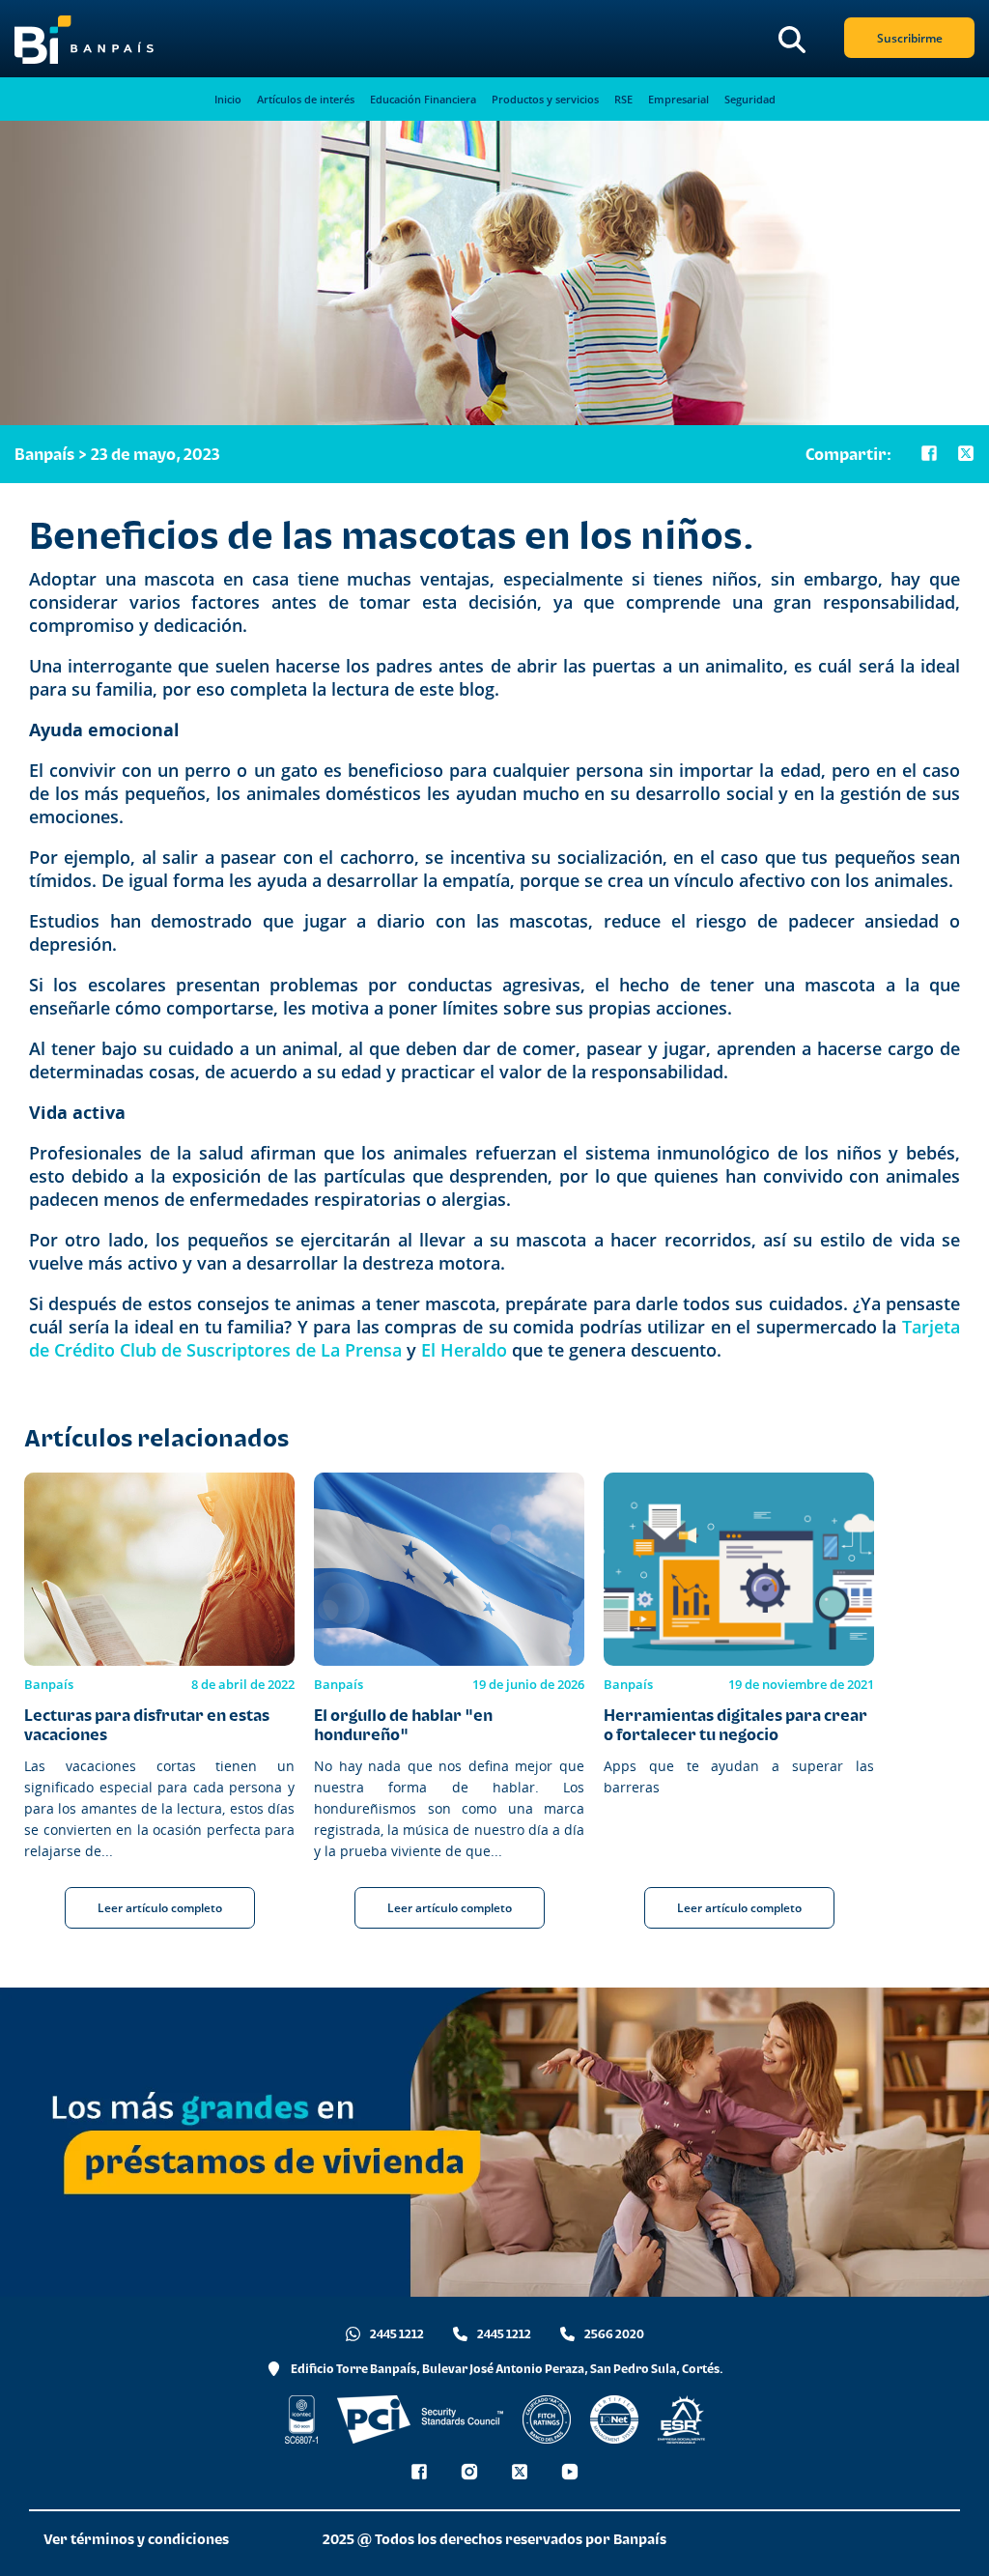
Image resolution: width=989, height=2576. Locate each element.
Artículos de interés (306, 99)
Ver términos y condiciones (136, 2539)
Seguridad (750, 99)
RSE (623, 99)
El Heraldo (464, 1350)
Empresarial (678, 99)
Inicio (228, 99)
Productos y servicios (545, 99)
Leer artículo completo (160, 1908)
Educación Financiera (423, 99)
